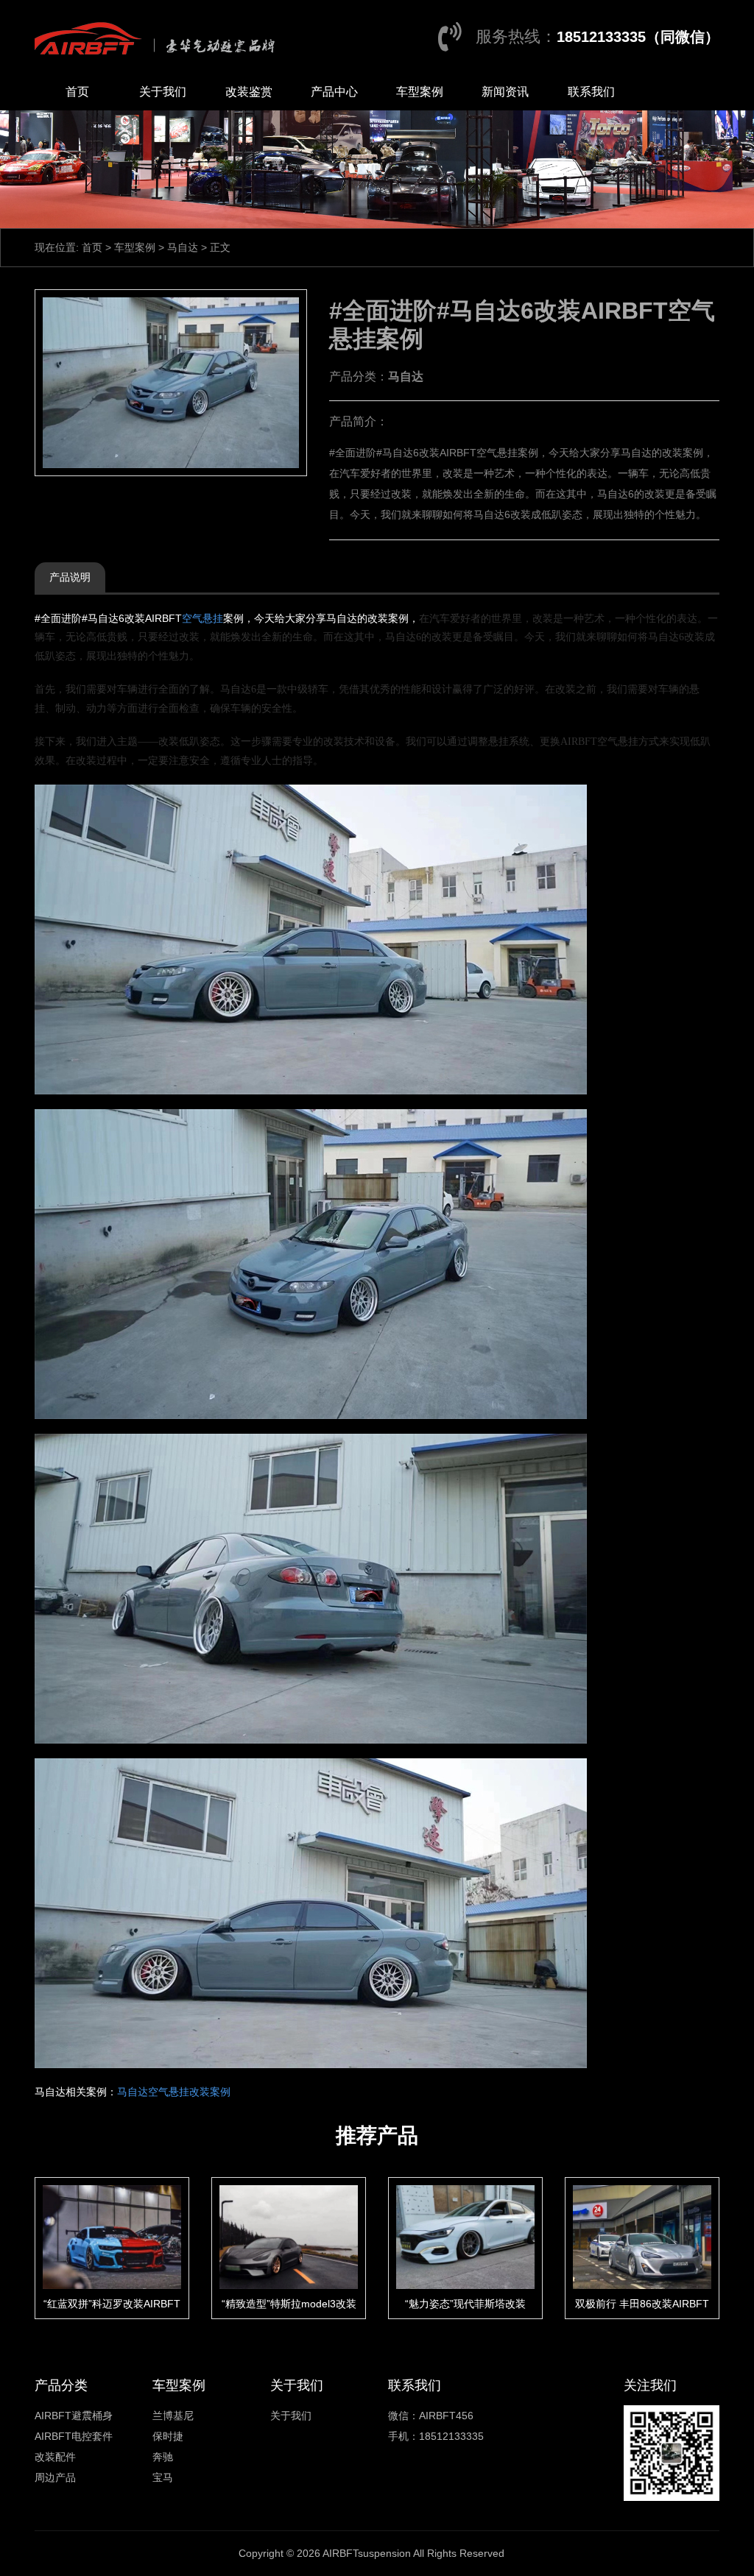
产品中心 (334, 92)
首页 (77, 92)
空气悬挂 (202, 618)
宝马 (163, 2477)
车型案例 (420, 92)
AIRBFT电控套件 (74, 2436)
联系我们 (591, 92)
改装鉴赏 (249, 92)
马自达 (183, 247)
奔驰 (163, 2457)
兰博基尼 (173, 2416)
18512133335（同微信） (638, 37)
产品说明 (70, 577)
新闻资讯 (505, 92)
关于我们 (163, 92)
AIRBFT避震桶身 (74, 2416)
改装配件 (55, 2457)
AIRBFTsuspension (367, 2553)
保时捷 (168, 2436)
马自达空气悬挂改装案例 (174, 2092)
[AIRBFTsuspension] (158, 37)
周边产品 (55, 2477)
